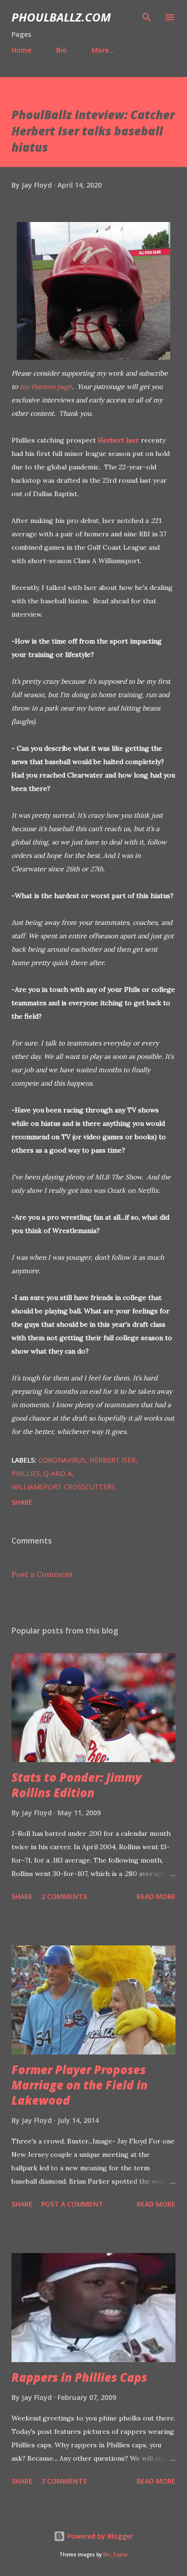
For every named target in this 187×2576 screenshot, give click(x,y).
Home (21, 50)
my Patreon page (46, 387)
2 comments (64, 1896)
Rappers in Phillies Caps (79, 2377)
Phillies (26, 1473)
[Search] (147, 17)
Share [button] (22, 1502)
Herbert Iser (118, 440)
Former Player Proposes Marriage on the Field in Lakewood (80, 2085)
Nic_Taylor (115, 2555)
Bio (61, 50)
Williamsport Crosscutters (63, 1487)
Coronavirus (62, 1460)
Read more (156, 1896)
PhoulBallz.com (61, 17)
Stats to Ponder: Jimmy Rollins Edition (76, 1785)
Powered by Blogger (99, 2536)
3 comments (64, 2481)
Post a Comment (42, 1574)
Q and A (58, 1473)
